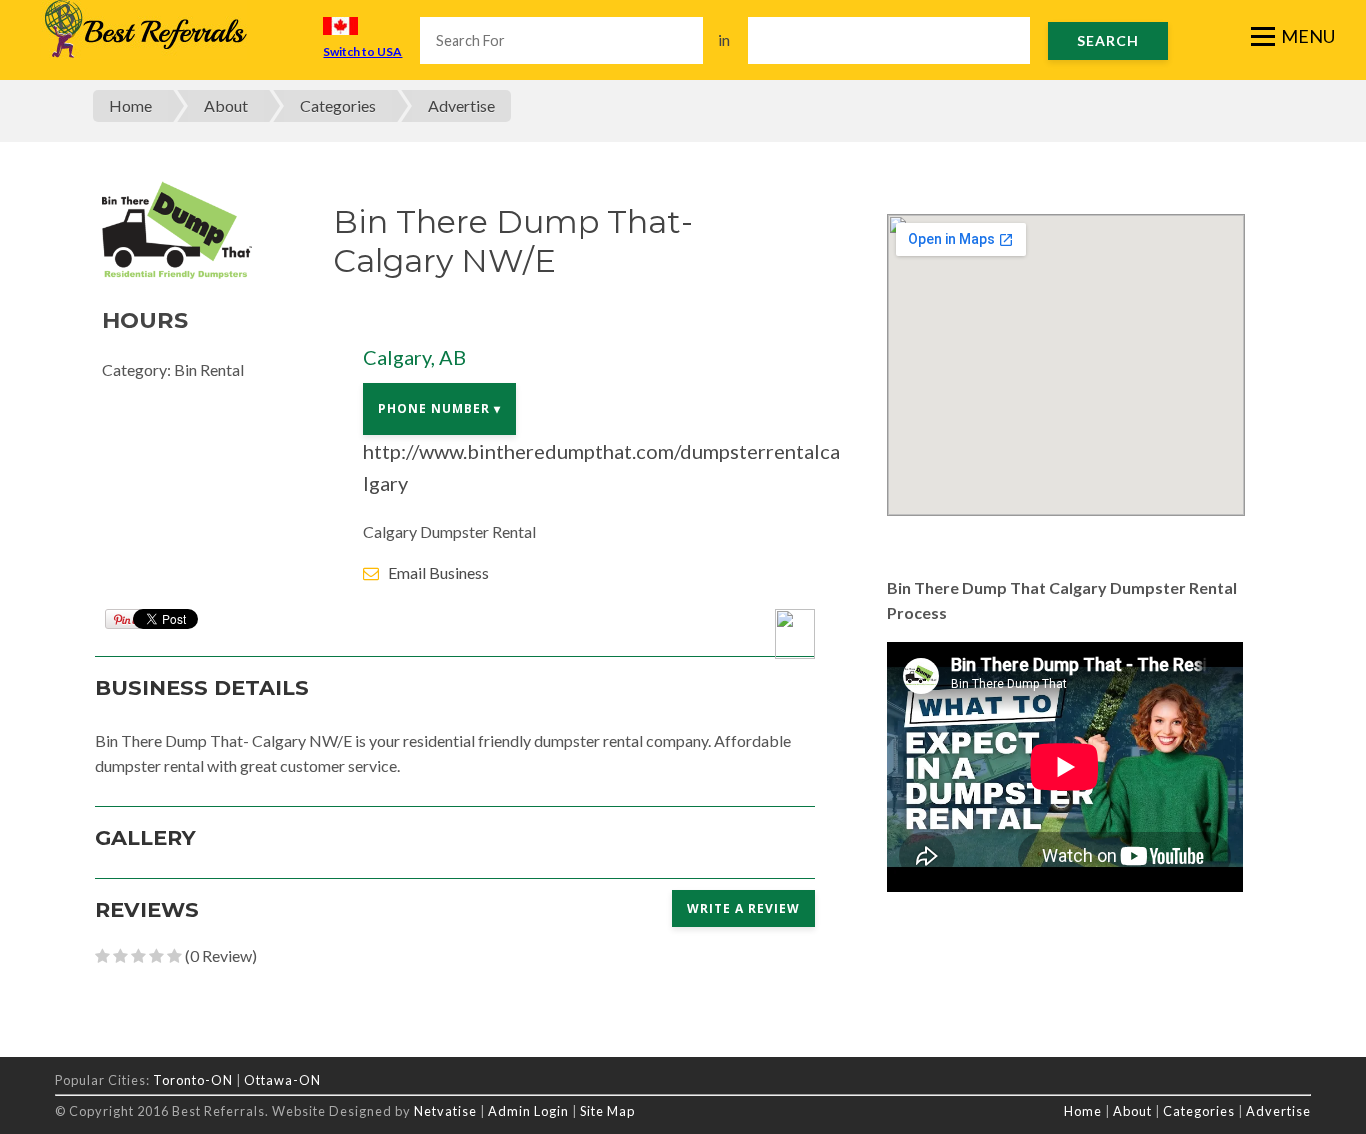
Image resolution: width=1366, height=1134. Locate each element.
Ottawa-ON (282, 1080)
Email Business (438, 572)
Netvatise (447, 1111)
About (226, 105)
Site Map (607, 1111)
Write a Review (743, 908)
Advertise (461, 105)
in (724, 39)
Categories (338, 105)
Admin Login (528, 1111)
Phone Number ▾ (439, 408)
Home (130, 105)
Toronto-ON (193, 1080)
